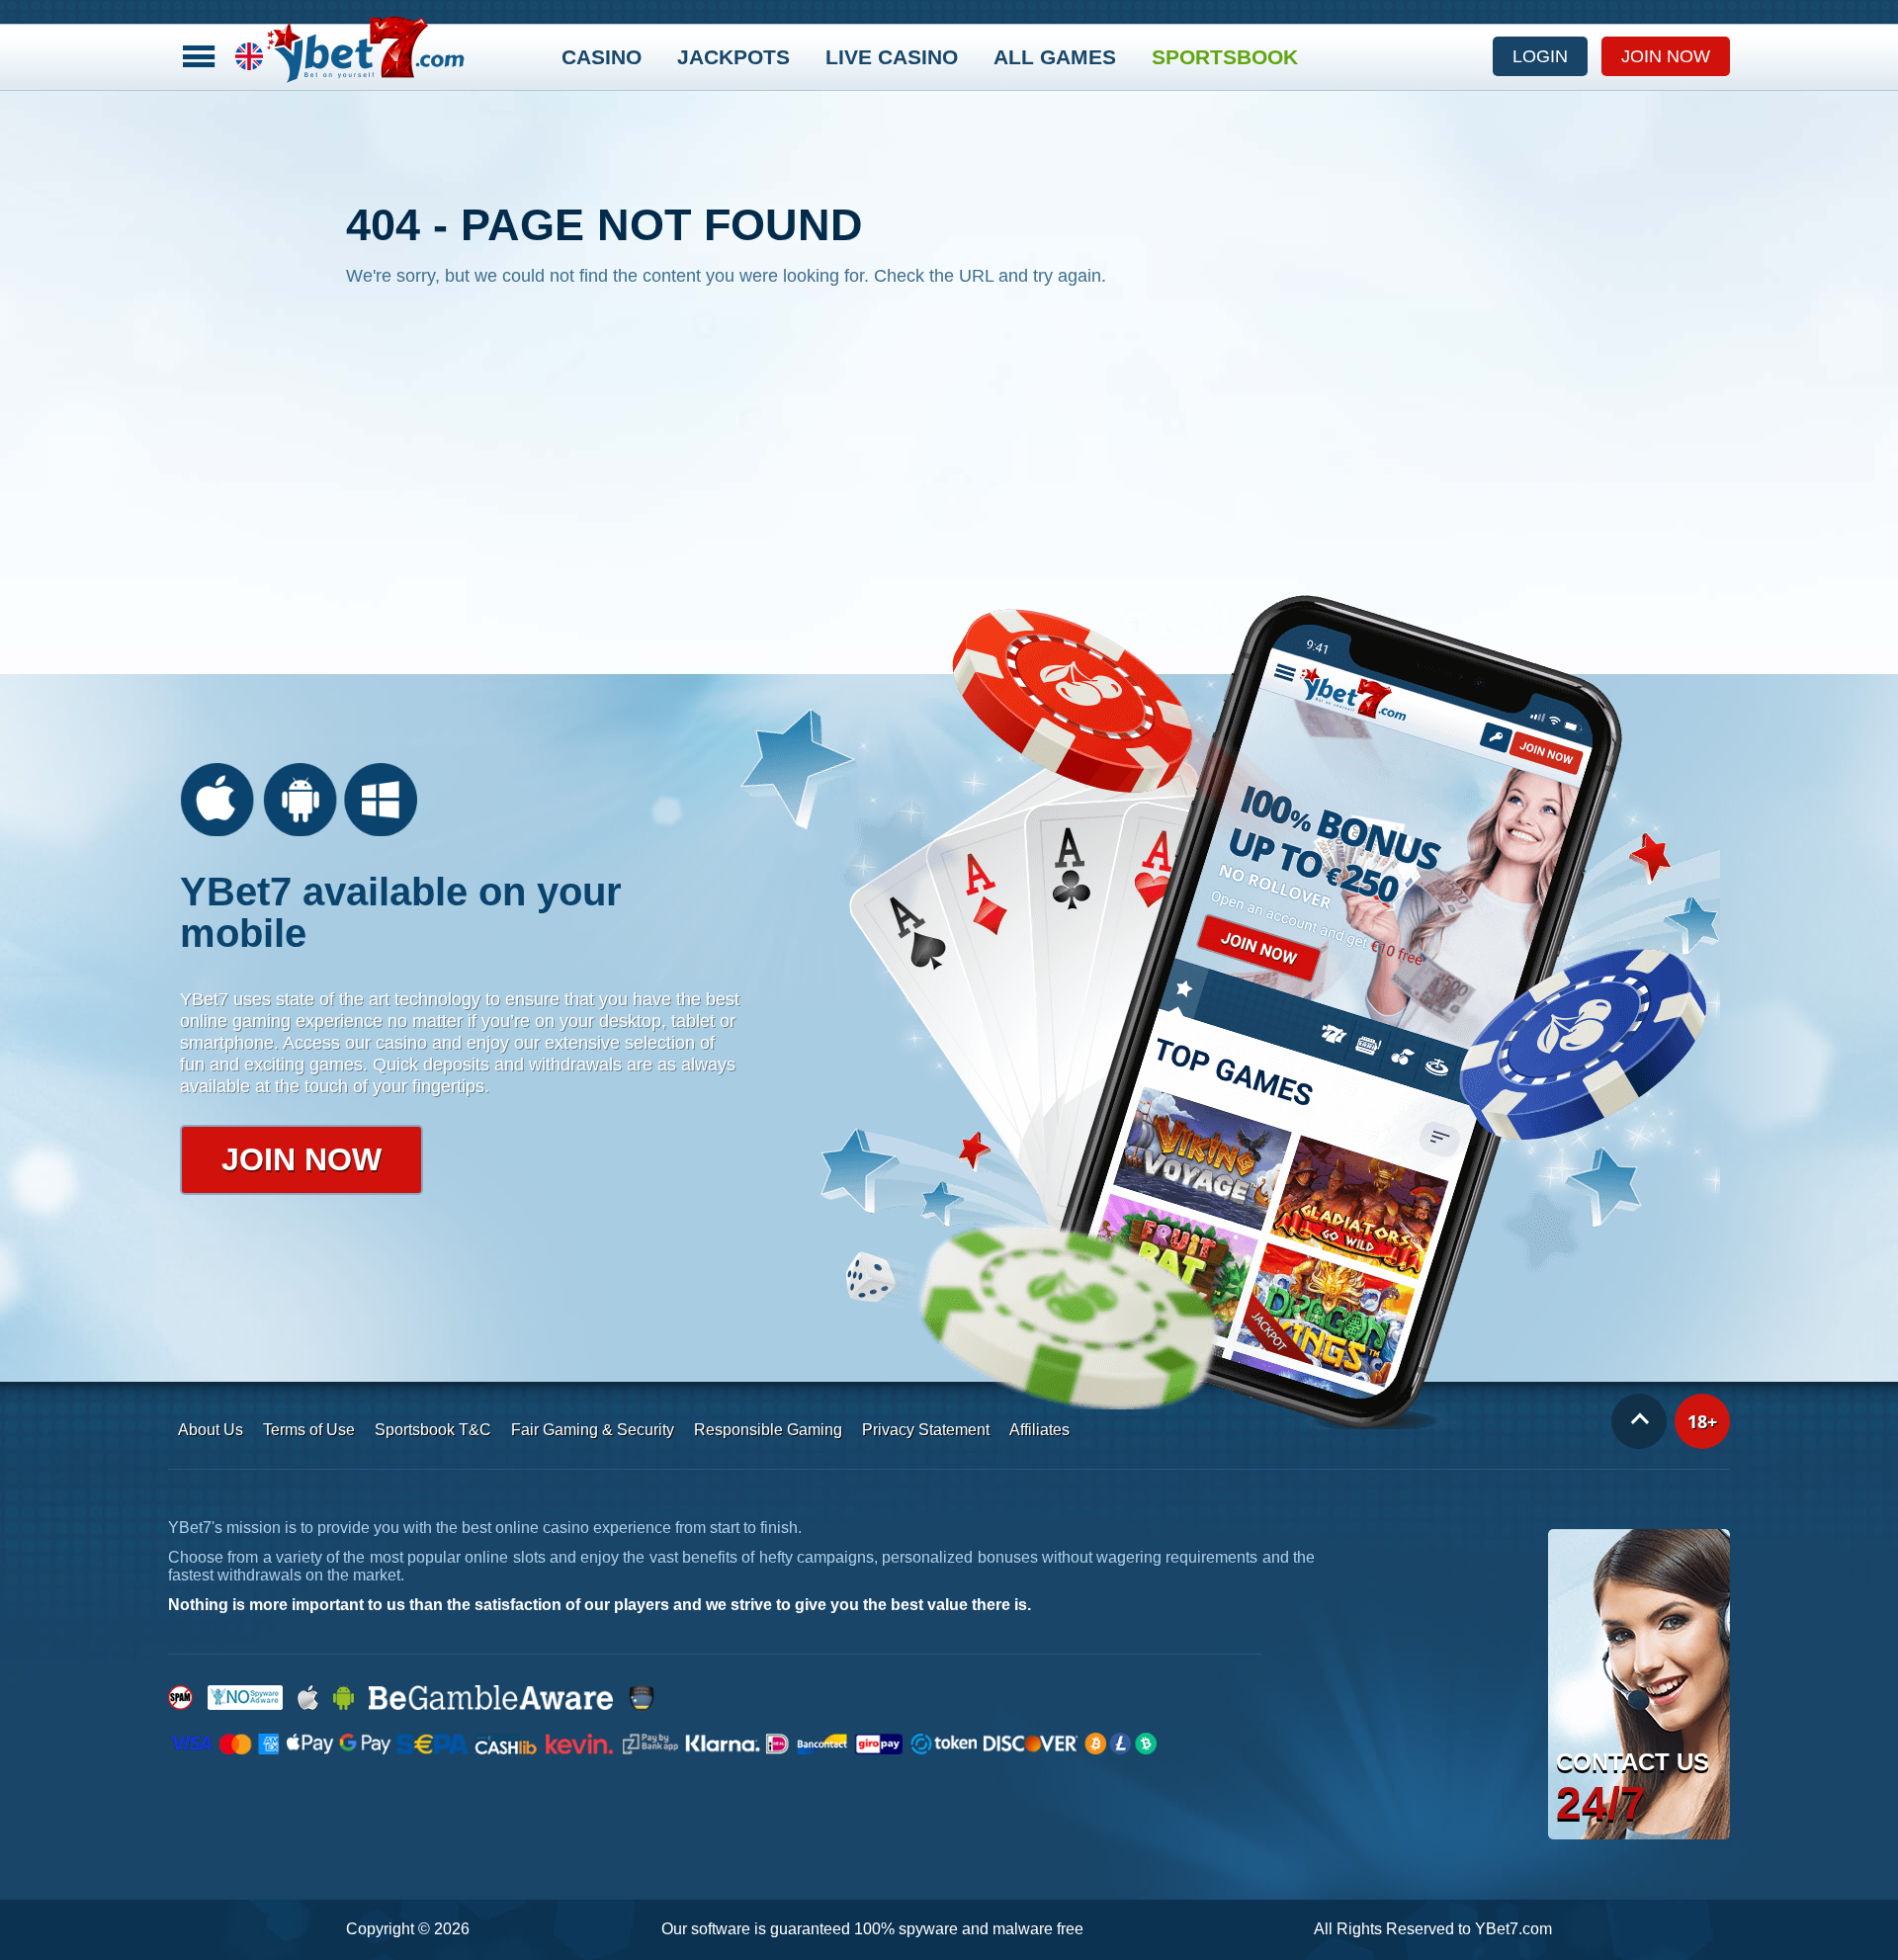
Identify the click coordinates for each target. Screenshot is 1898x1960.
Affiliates (1039, 1430)
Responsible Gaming (768, 1430)
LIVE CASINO (892, 57)
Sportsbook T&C (433, 1430)
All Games (1055, 57)
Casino (602, 57)
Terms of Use (309, 1430)
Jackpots (733, 57)
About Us (211, 1430)
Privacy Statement (926, 1430)
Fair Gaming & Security (593, 1430)
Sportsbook (1225, 57)
